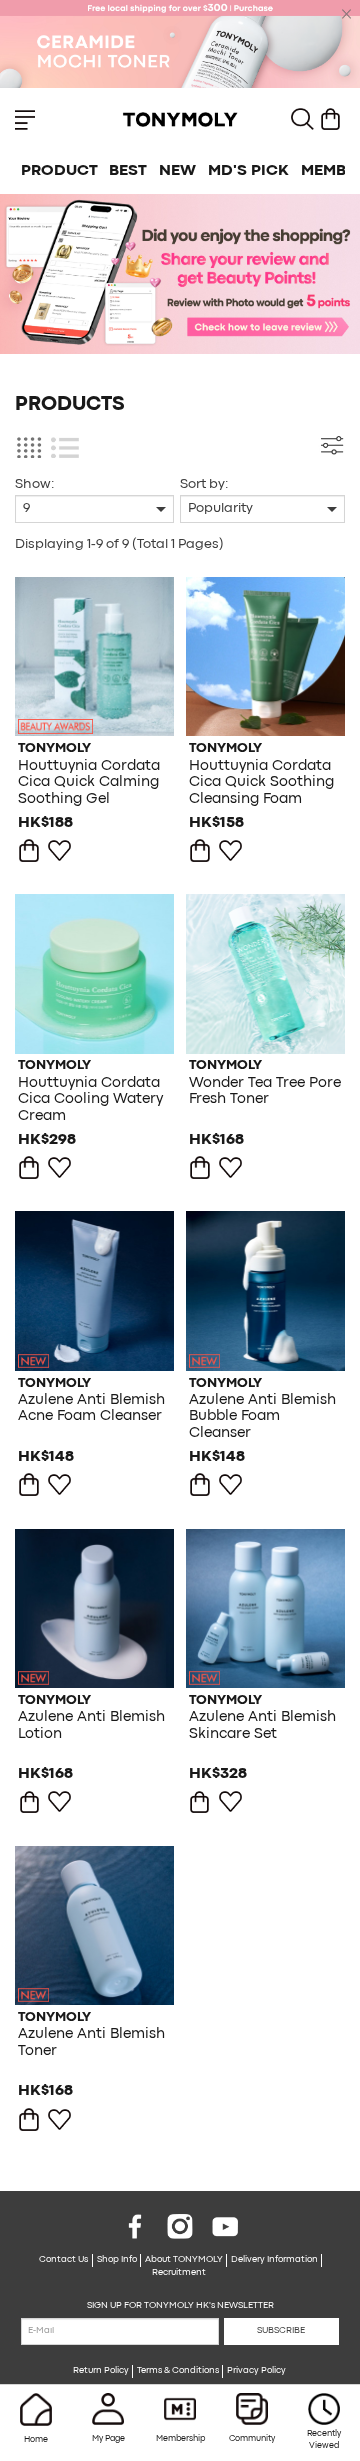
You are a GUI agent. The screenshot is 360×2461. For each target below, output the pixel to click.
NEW (177, 171)
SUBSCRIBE (281, 2331)
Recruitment (179, 2273)
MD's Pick (248, 171)
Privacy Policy (256, 2371)
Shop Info (117, 2260)
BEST (128, 171)
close (347, 14)
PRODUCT (59, 171)
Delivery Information (274, 2260)
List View (64, 447)
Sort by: (204, 484)
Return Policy (101, 2371)
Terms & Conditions (178, 2371)
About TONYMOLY (184, 2260)
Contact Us (63, 2260)
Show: (34, 484)
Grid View (28, 447)
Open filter (331, 445)
